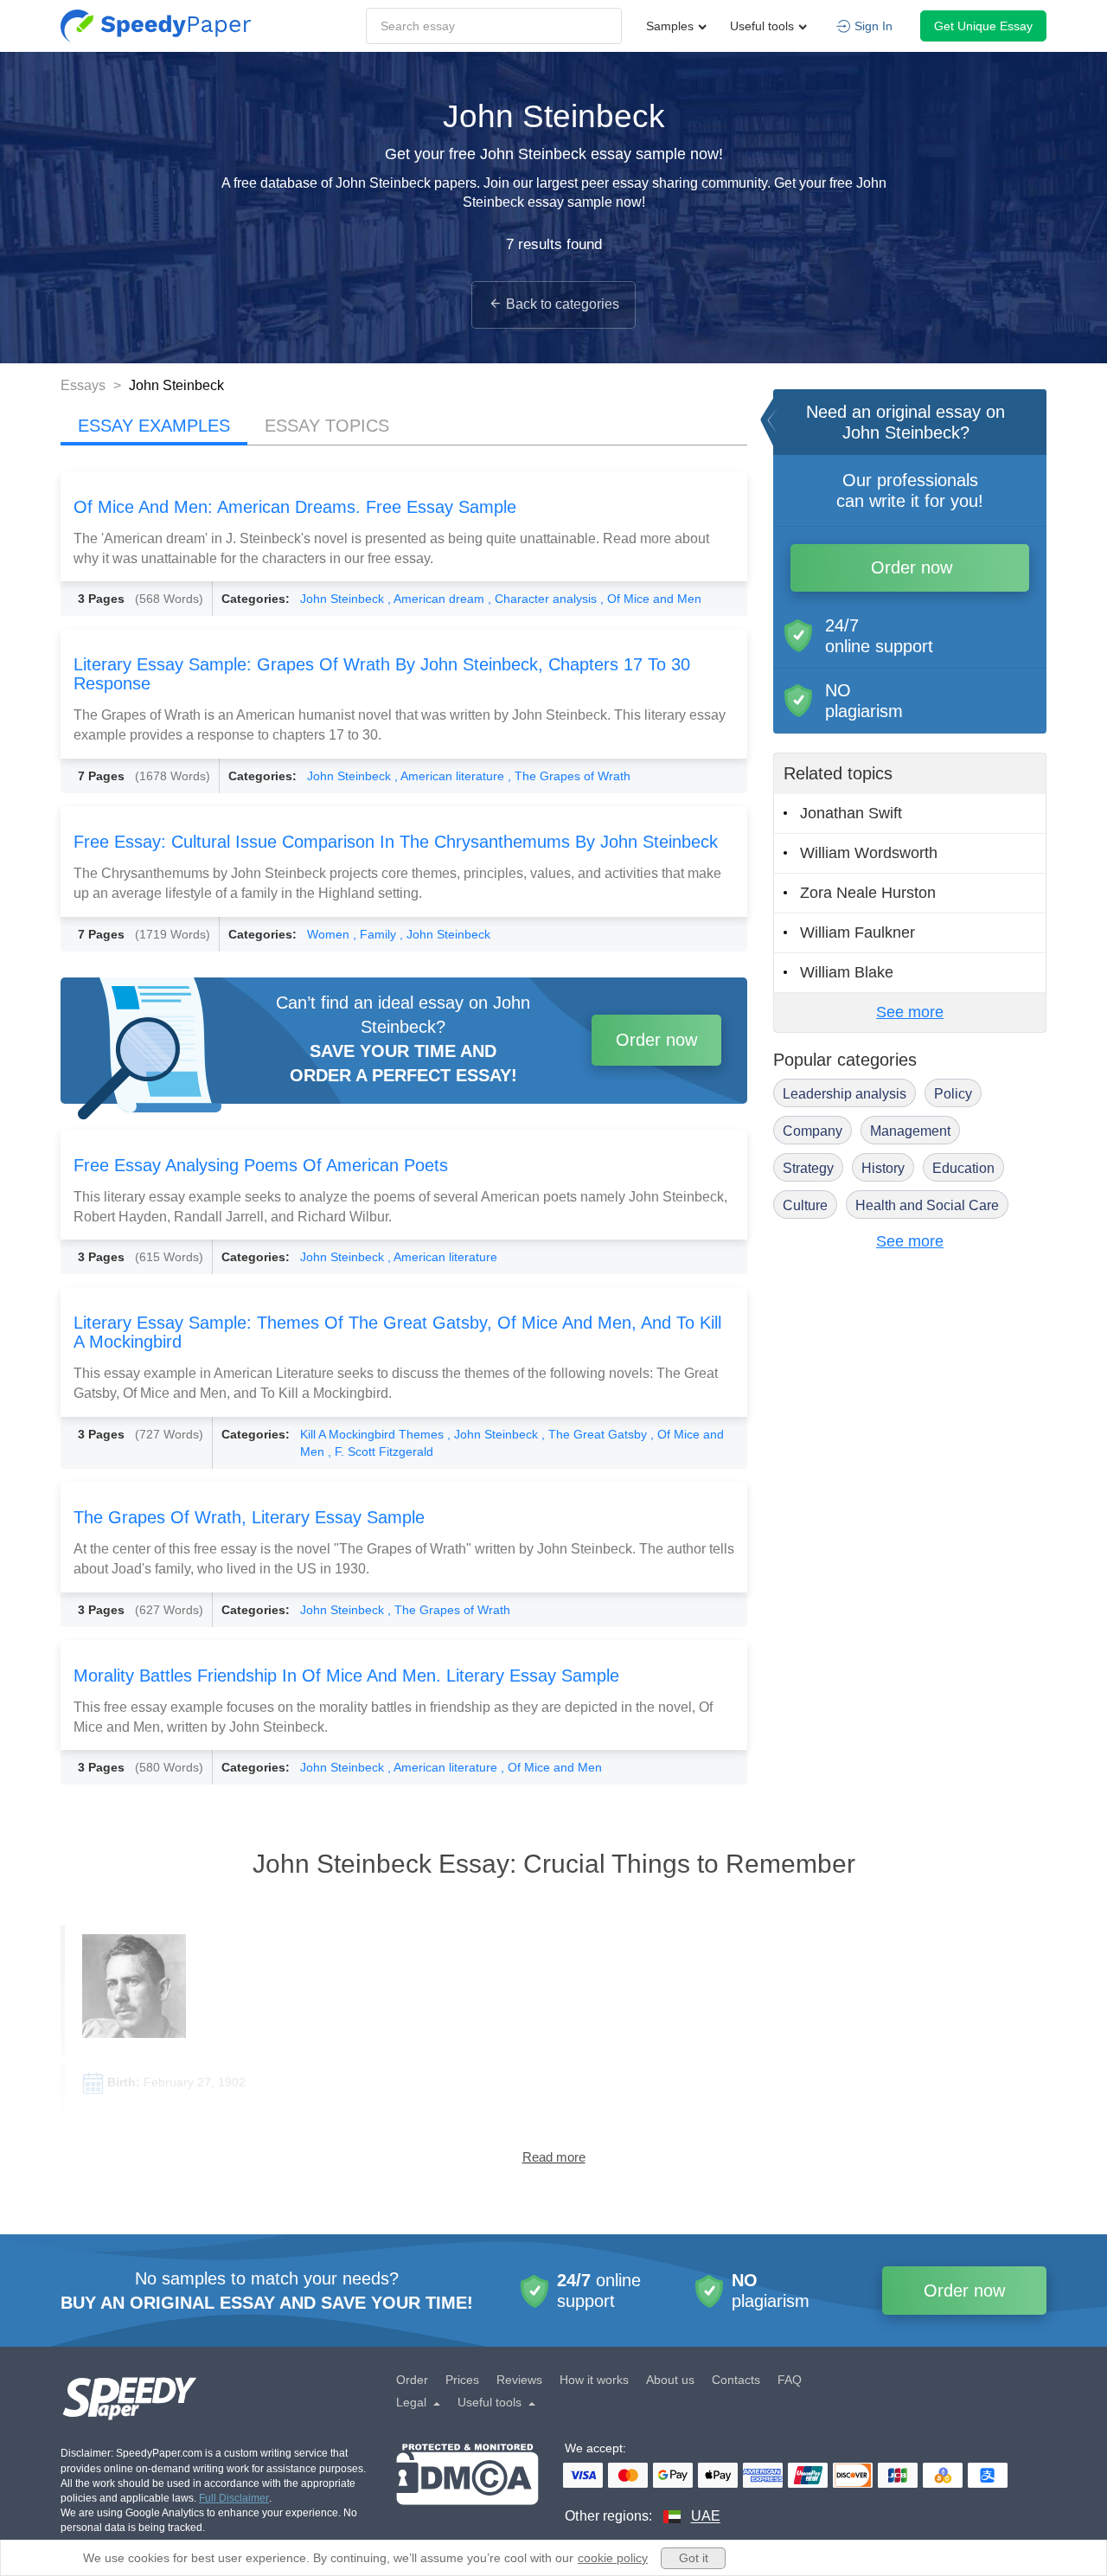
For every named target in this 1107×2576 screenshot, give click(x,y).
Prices (462, 2380)
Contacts (736, 2380)
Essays (85, 385)
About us (670, 2380)
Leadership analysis (845, 1094)
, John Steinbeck (445, 934)
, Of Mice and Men (651, 599)
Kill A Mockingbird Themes (374, 1434)
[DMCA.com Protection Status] (467, 2485)
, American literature (451, 776)
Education (963, 1168)
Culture (805, 1205)
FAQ (790, 2380)
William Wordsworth (869, 853)
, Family (376, 934)
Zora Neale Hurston (868, 893)
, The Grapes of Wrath (569, 776)
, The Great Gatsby (596, 1434)
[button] (156, 26)
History (883, 1168)
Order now (656, 1040)
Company (813, 1131)
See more (910, 1012)
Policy (953, 1094)
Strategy (808, 1168)
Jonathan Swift (851, 813)
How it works (594, 2380)
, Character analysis (544, 599)
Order (412, 2380)
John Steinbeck (344, 599)
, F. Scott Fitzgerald (381, 1451)
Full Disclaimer (234, 2498)
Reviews (519, 2380)
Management (910, 1131)
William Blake (847, 972)
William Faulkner (857, 932)
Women (330, 934)
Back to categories (563, 304)
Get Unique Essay (983, 26)
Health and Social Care (927, 1205)
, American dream (438, 599)
